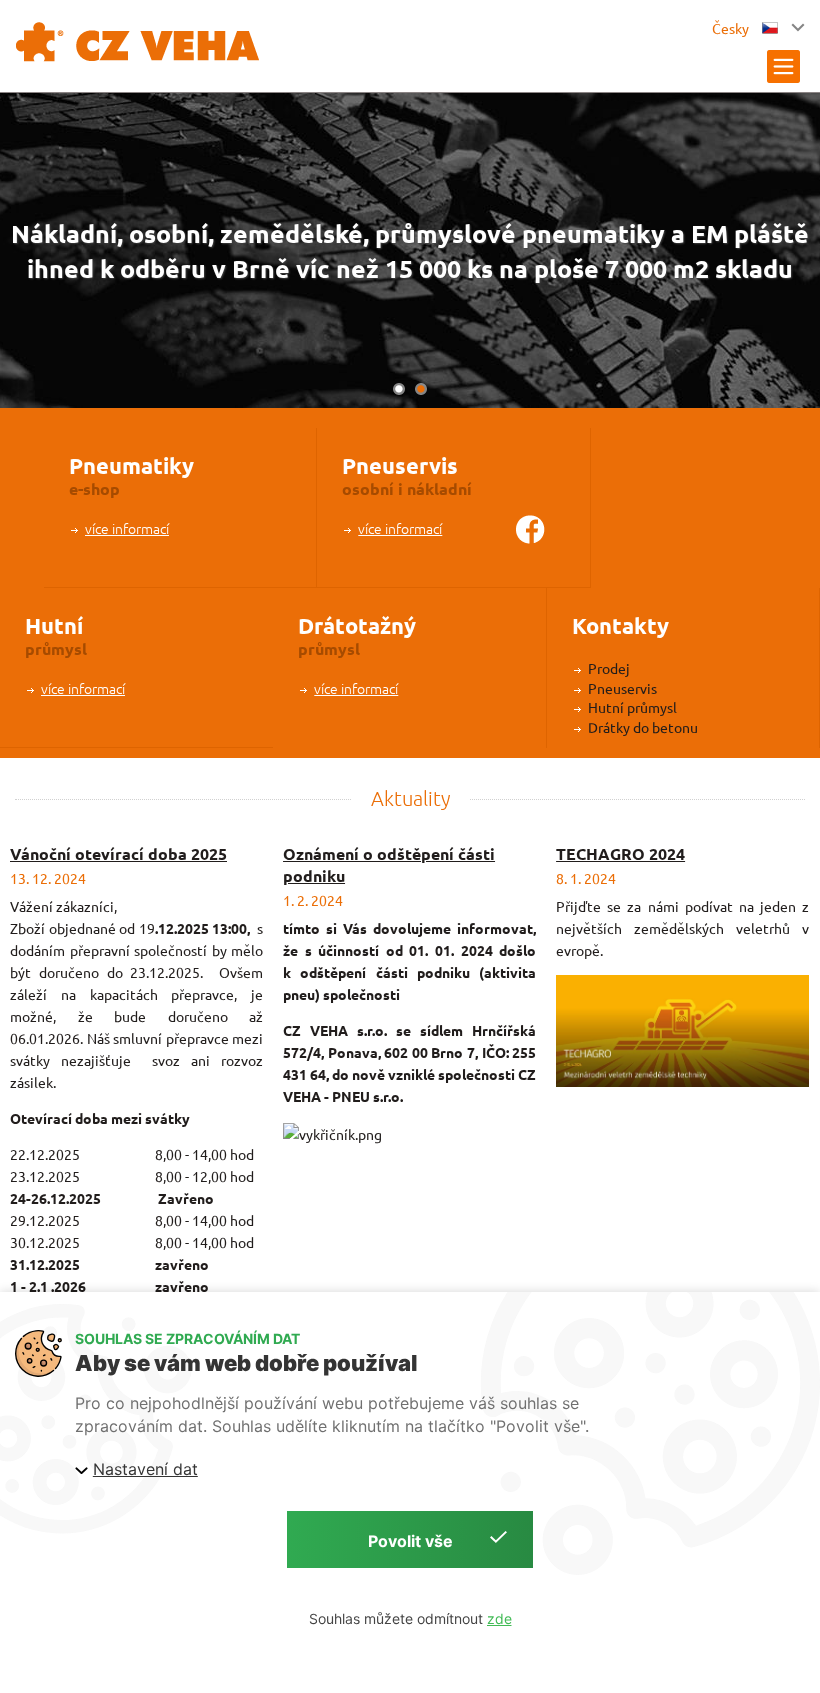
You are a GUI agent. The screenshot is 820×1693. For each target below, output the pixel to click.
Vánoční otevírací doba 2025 (118, 853)
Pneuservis (400, 465)
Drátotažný (357, 625)
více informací (127, 528)
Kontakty (620, 625)
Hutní (54, 625)
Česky (732, 28)
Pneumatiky (131, 465)
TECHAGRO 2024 (620, 853)
